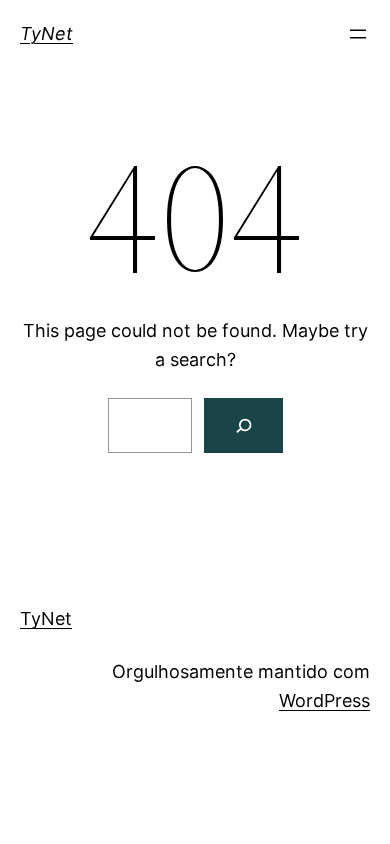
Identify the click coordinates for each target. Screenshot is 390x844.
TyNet (46, 33)
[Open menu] (358, 34)
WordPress (324, 700)
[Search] (243, 425)
